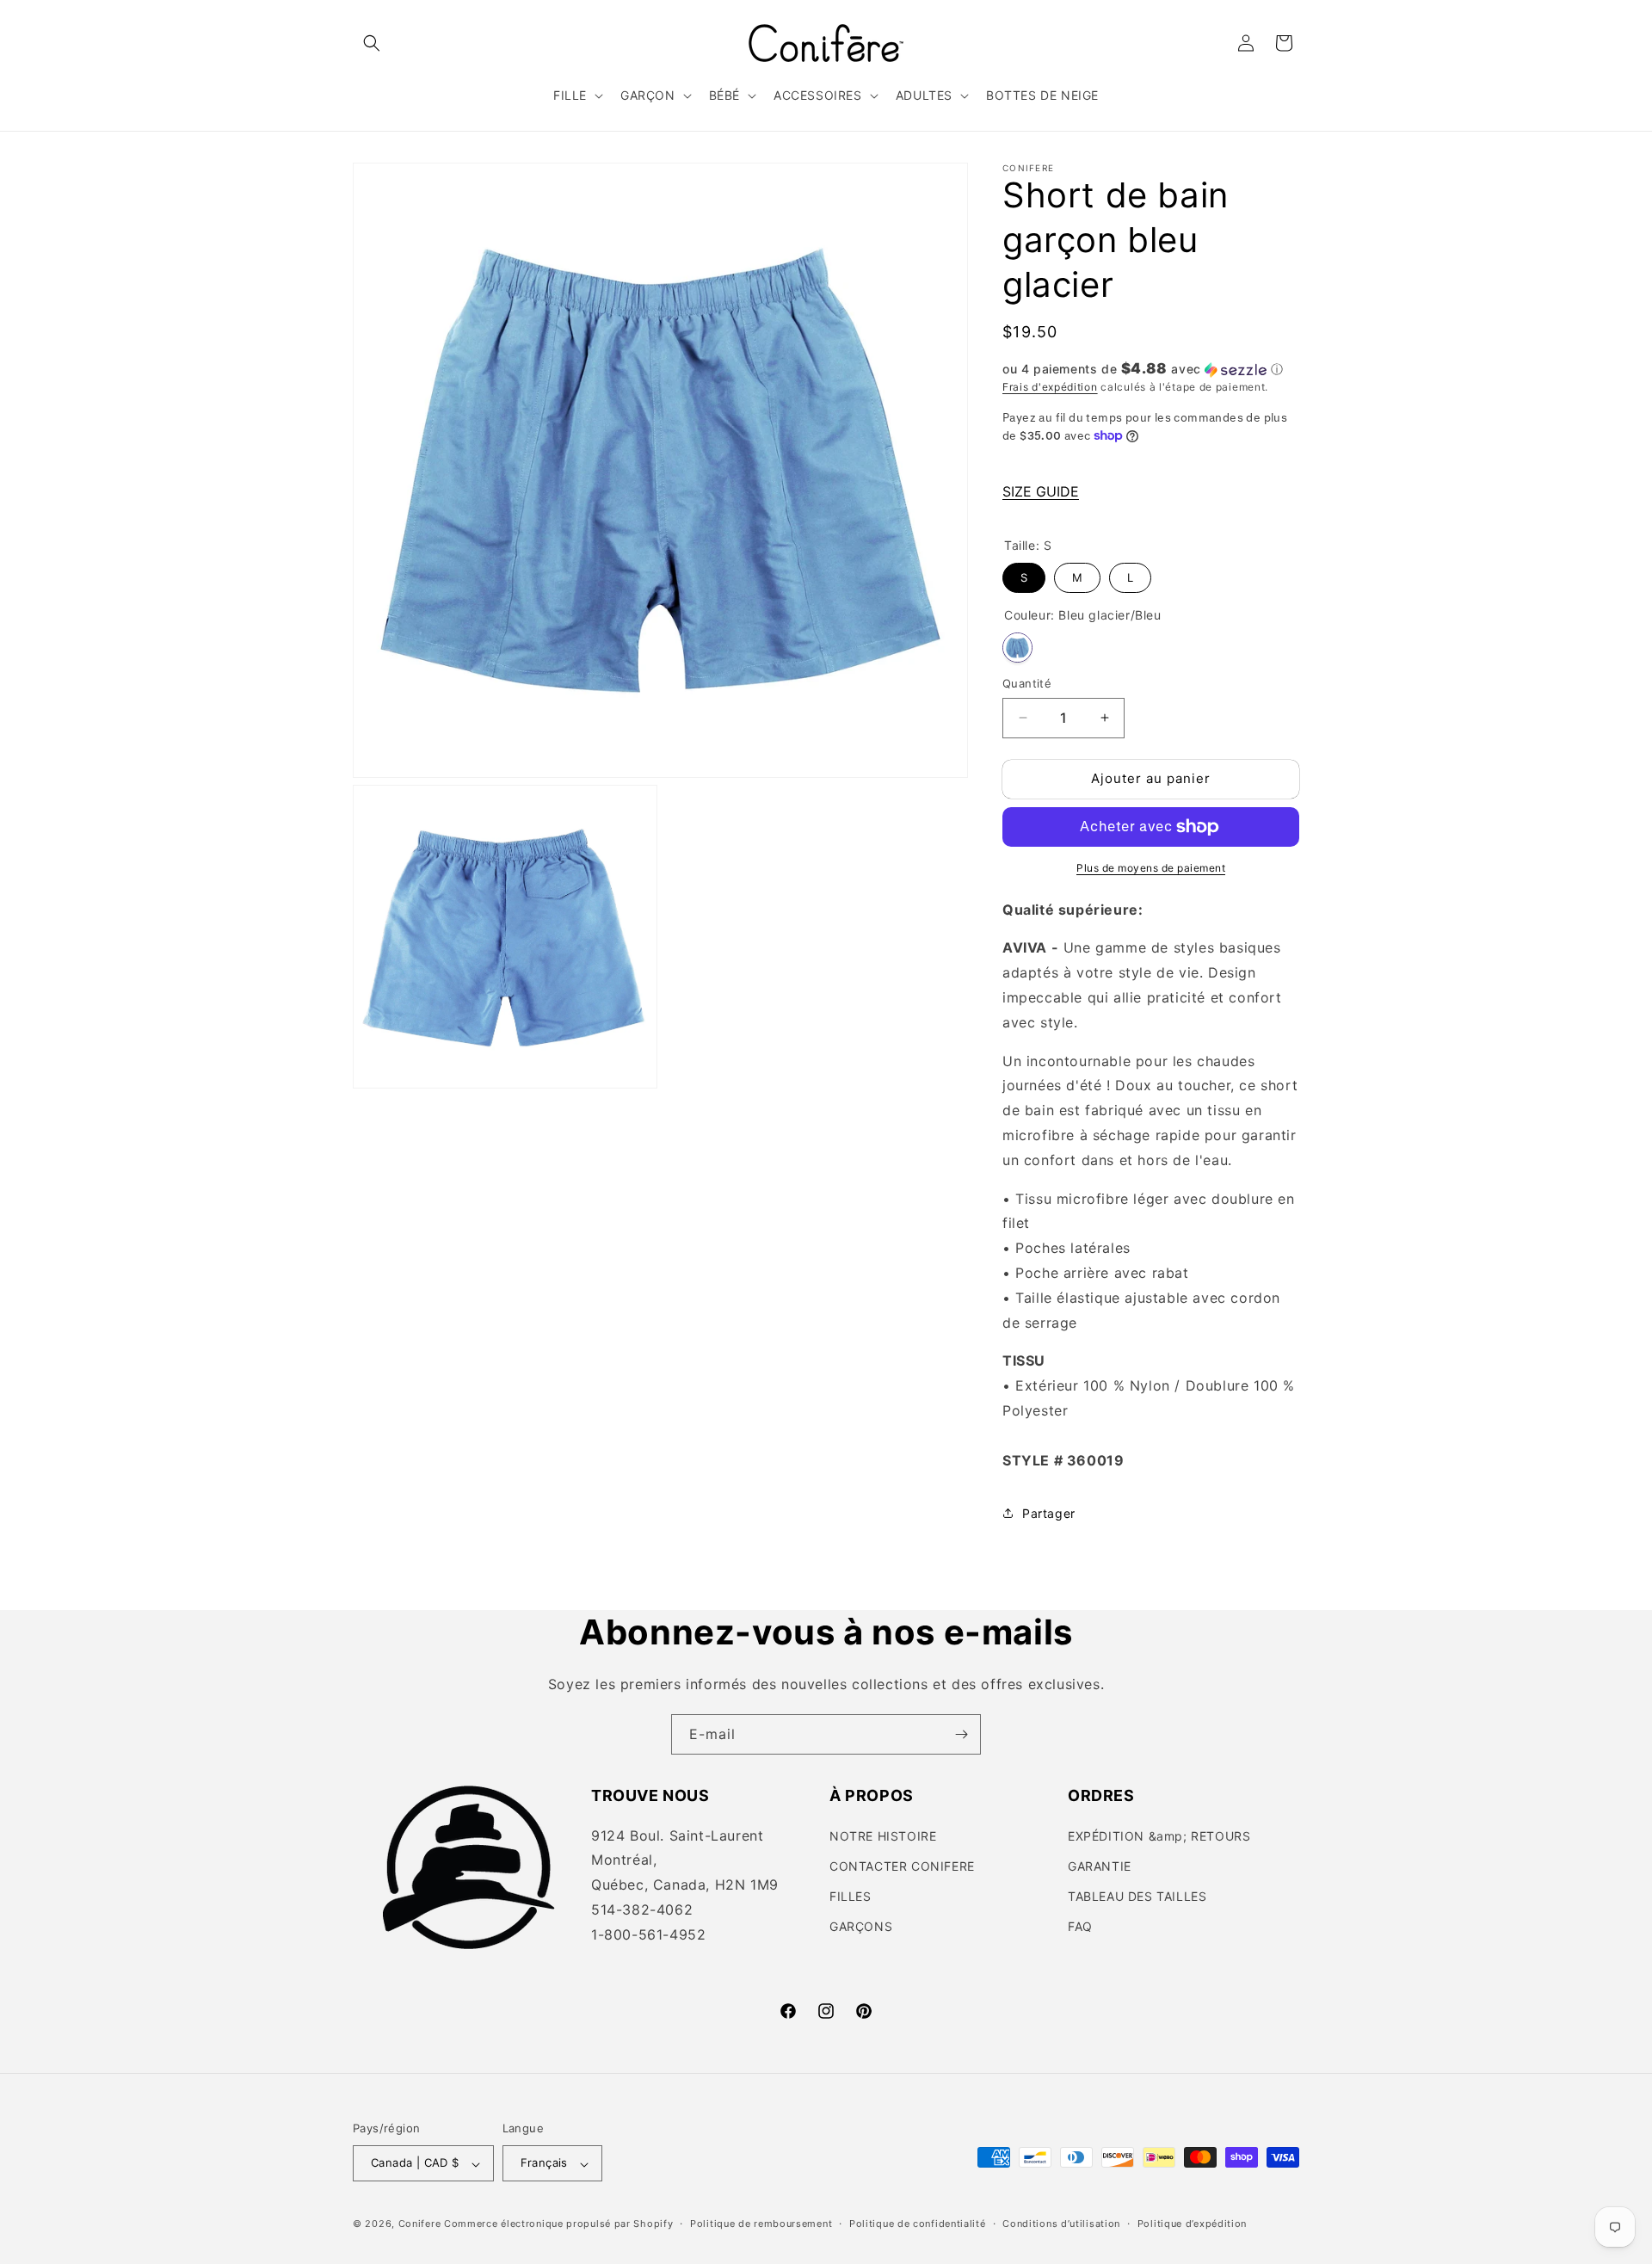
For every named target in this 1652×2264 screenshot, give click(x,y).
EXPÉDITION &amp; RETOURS (1159, 1836)
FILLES (851, 1896)
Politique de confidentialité (918, 2224)
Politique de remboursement (761, 2224)
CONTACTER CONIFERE (902, 1866)
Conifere (420, 2224)
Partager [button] (1049, 1513)
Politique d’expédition (1192, 2224)
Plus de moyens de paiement (1151, 868)
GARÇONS (861, 1926)
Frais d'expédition (1050, 387)
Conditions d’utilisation (1061, 2224)
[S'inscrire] (961, 1734)
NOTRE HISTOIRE (883, 1836)
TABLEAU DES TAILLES (1137, 1896)
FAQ (1080, 1926)
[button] (372, 43)
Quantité (1027, 683)
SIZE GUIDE (1041, 491)
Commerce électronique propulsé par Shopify (558, 2224)
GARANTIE (1100, 1866)
